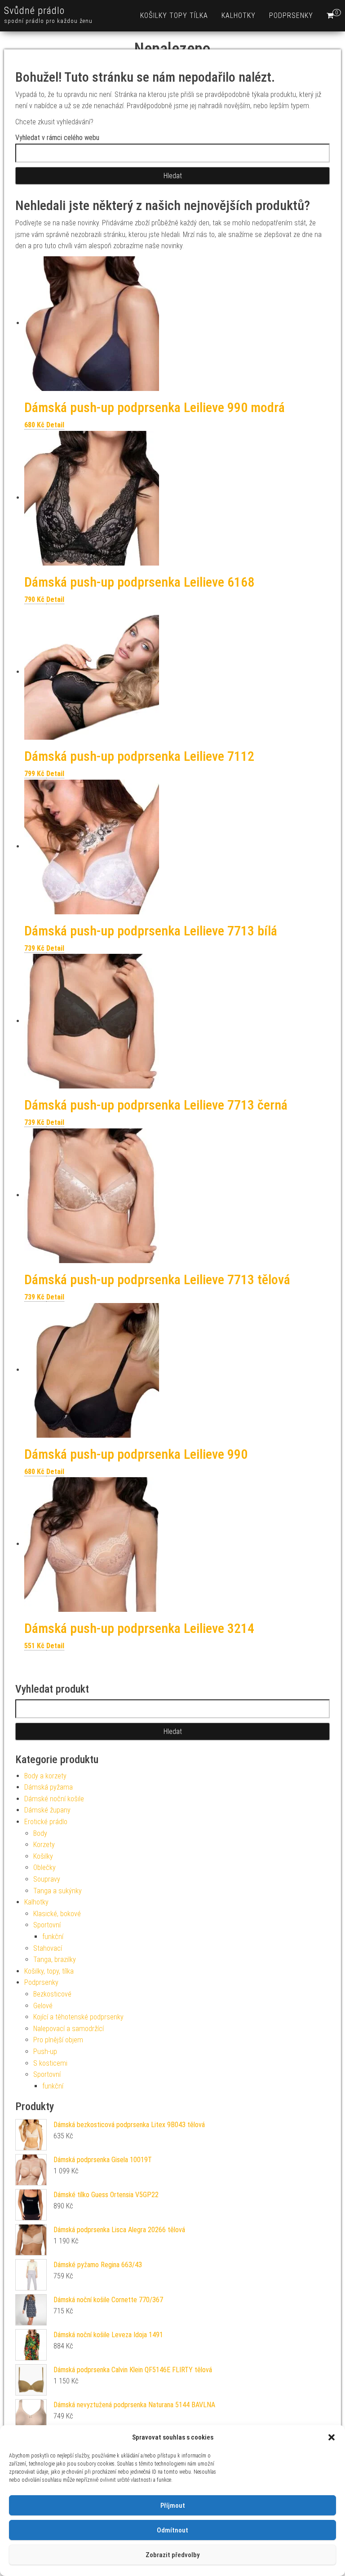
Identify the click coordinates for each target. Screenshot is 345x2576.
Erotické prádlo (46, 1822)
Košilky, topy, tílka (49, 1971)
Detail (55, 425)
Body (40, 1833)
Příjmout (173, 2506)
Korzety (44, 1845)
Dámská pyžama (49, 1787)
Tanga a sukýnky (57, 1891)
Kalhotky (239, 15)
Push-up (45, 2052)
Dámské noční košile (54, 1799)
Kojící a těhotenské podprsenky (78, 2017)
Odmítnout (172, 2530)
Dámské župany (47, 1810)
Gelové (43, 2006)
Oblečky (44, 1867)
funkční (53, 1937)
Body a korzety (45, 1776)
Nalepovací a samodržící (69, 2029)
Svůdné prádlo (34, 11)
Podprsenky (291, 15)
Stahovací (48, 1948)
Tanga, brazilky (55, 1959)
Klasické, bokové (57, 1914)
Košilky (43, 1856)
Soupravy (47, 1879)
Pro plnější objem (58, 2040)
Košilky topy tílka (174, 15)
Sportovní (47, 1925)
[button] (332, 2437)
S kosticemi (50, 2063)
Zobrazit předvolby (172, 2555)
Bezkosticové (52, 1994)
